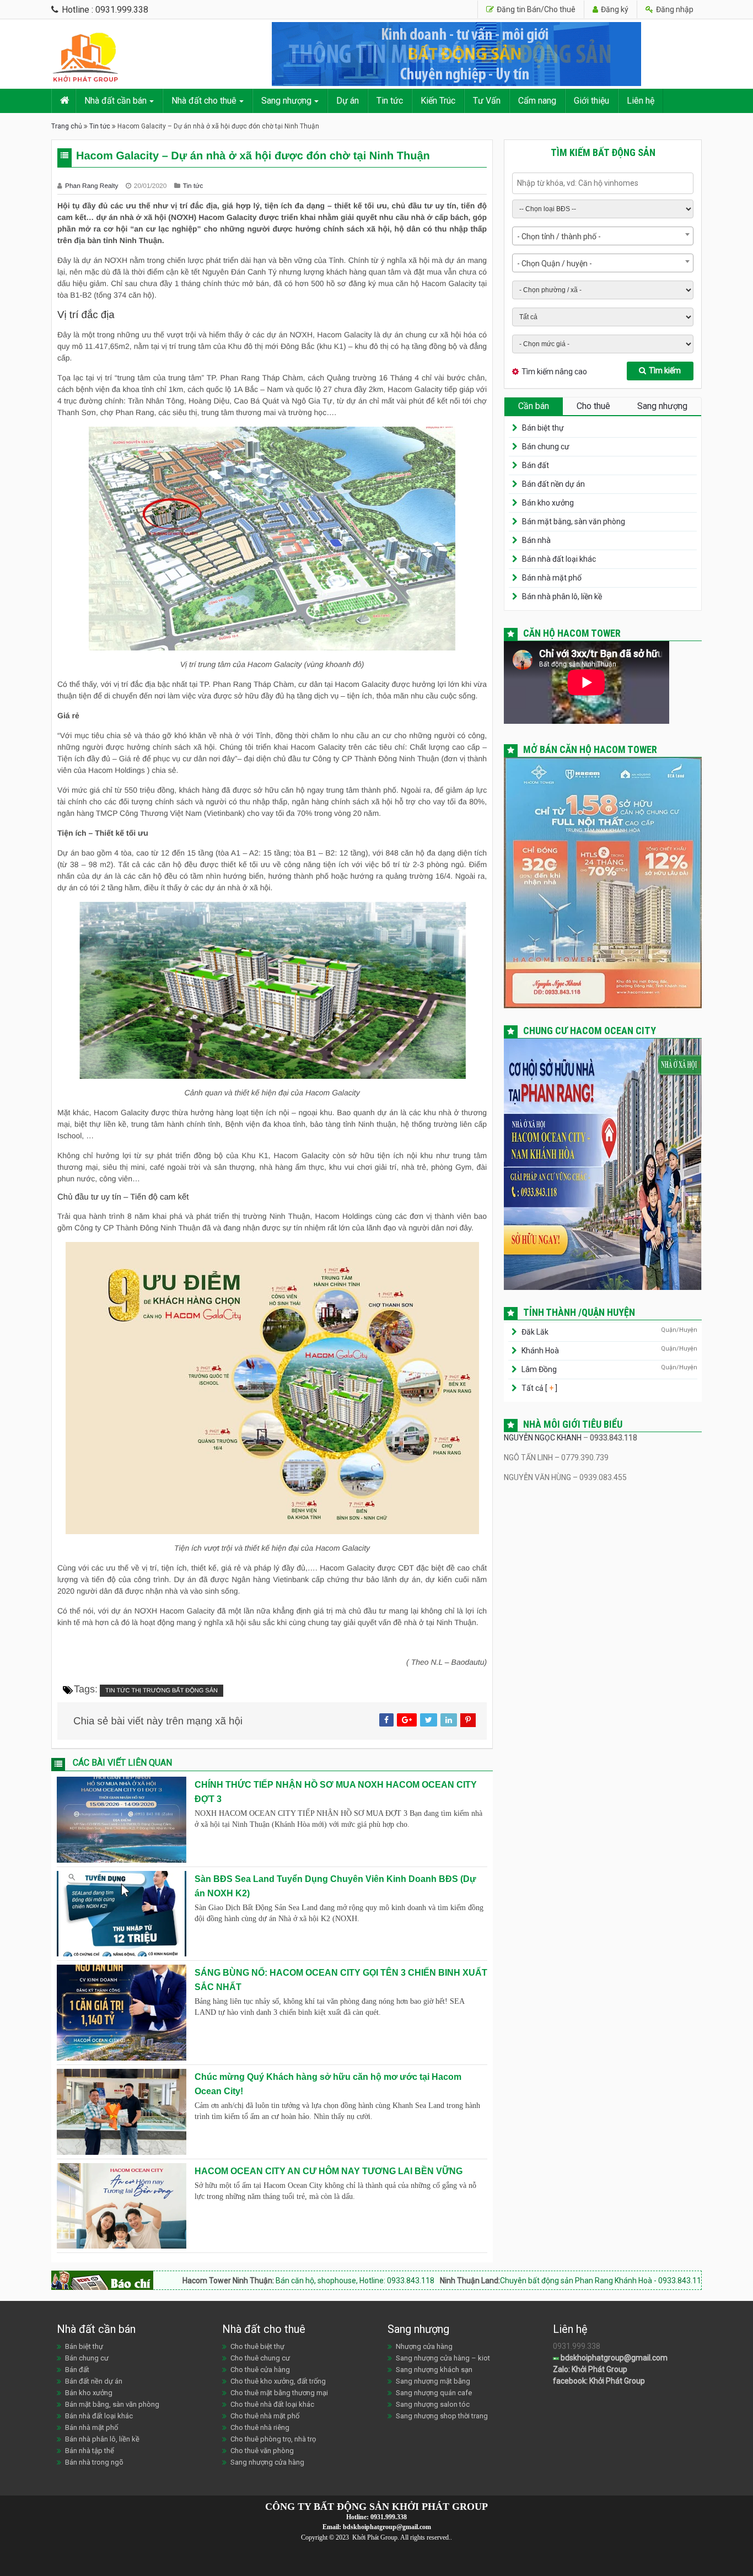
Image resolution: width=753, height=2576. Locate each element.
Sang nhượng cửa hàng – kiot (443, 2358)
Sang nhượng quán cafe (434, 2393)
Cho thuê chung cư (260, 2358)
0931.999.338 (389, 2517)
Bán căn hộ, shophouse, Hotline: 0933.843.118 (232, 2281)
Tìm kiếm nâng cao (554, 372)
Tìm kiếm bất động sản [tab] (603, 152)
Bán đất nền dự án (553, 484)
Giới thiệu (591, 101)
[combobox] (603, 236)
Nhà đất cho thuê (204, 101)
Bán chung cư (546, 447)
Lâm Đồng (539, 1369)
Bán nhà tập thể (90, 2451)
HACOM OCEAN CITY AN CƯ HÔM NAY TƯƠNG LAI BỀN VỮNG (329, 2171)
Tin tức (390, 101)
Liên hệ (641, 101)
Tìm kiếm (665, 370)
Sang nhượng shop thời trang (442, 2416)
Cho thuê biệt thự (257, 2346)
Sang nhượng (286, 101)
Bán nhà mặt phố (552, 578)
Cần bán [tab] (534, 406)
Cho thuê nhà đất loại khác (272, 2404)
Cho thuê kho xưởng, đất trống (278, 2381)
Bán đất (536, 465)
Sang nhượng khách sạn (434, 2370)
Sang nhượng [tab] (662, 406)
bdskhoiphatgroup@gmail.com (613, 2358)
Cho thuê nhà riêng (260, 2427)
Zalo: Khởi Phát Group (590, 2369)
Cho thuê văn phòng (262, 2451)
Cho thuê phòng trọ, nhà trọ (273, 2439)
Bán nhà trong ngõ (94, 2462)
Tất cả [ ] (539, 1388)
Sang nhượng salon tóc (433, 2404)
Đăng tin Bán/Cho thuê (535, 9)
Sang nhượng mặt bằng (433, 2381)
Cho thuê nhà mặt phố (265, 2416)
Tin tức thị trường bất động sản (162, 1691)
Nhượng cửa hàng (424, 2346)
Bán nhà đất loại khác (559, 559)
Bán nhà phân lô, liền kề (562, 596)
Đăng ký (614, 9)
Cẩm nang (537, 101)
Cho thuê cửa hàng (260, 2370)
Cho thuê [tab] (593, 406)
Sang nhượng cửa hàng (267, 2462)
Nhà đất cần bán (115, 101)
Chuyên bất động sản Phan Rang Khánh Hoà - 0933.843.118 (481, 2281)
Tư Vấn (487, 101)
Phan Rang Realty (93, 186)
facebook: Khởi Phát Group (599, 2381)
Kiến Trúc (438, 101)
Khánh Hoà (540, 1351)
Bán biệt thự (543, 428)
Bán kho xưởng (548, 503)
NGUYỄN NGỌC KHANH (543, 1438)
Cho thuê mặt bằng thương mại (279, 2393)
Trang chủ (67, 126)
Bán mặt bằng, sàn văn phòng (574, 521)
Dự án (348, 101)
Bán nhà (536, 540)
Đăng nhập (674, 9)
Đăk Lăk (535, 1332)
